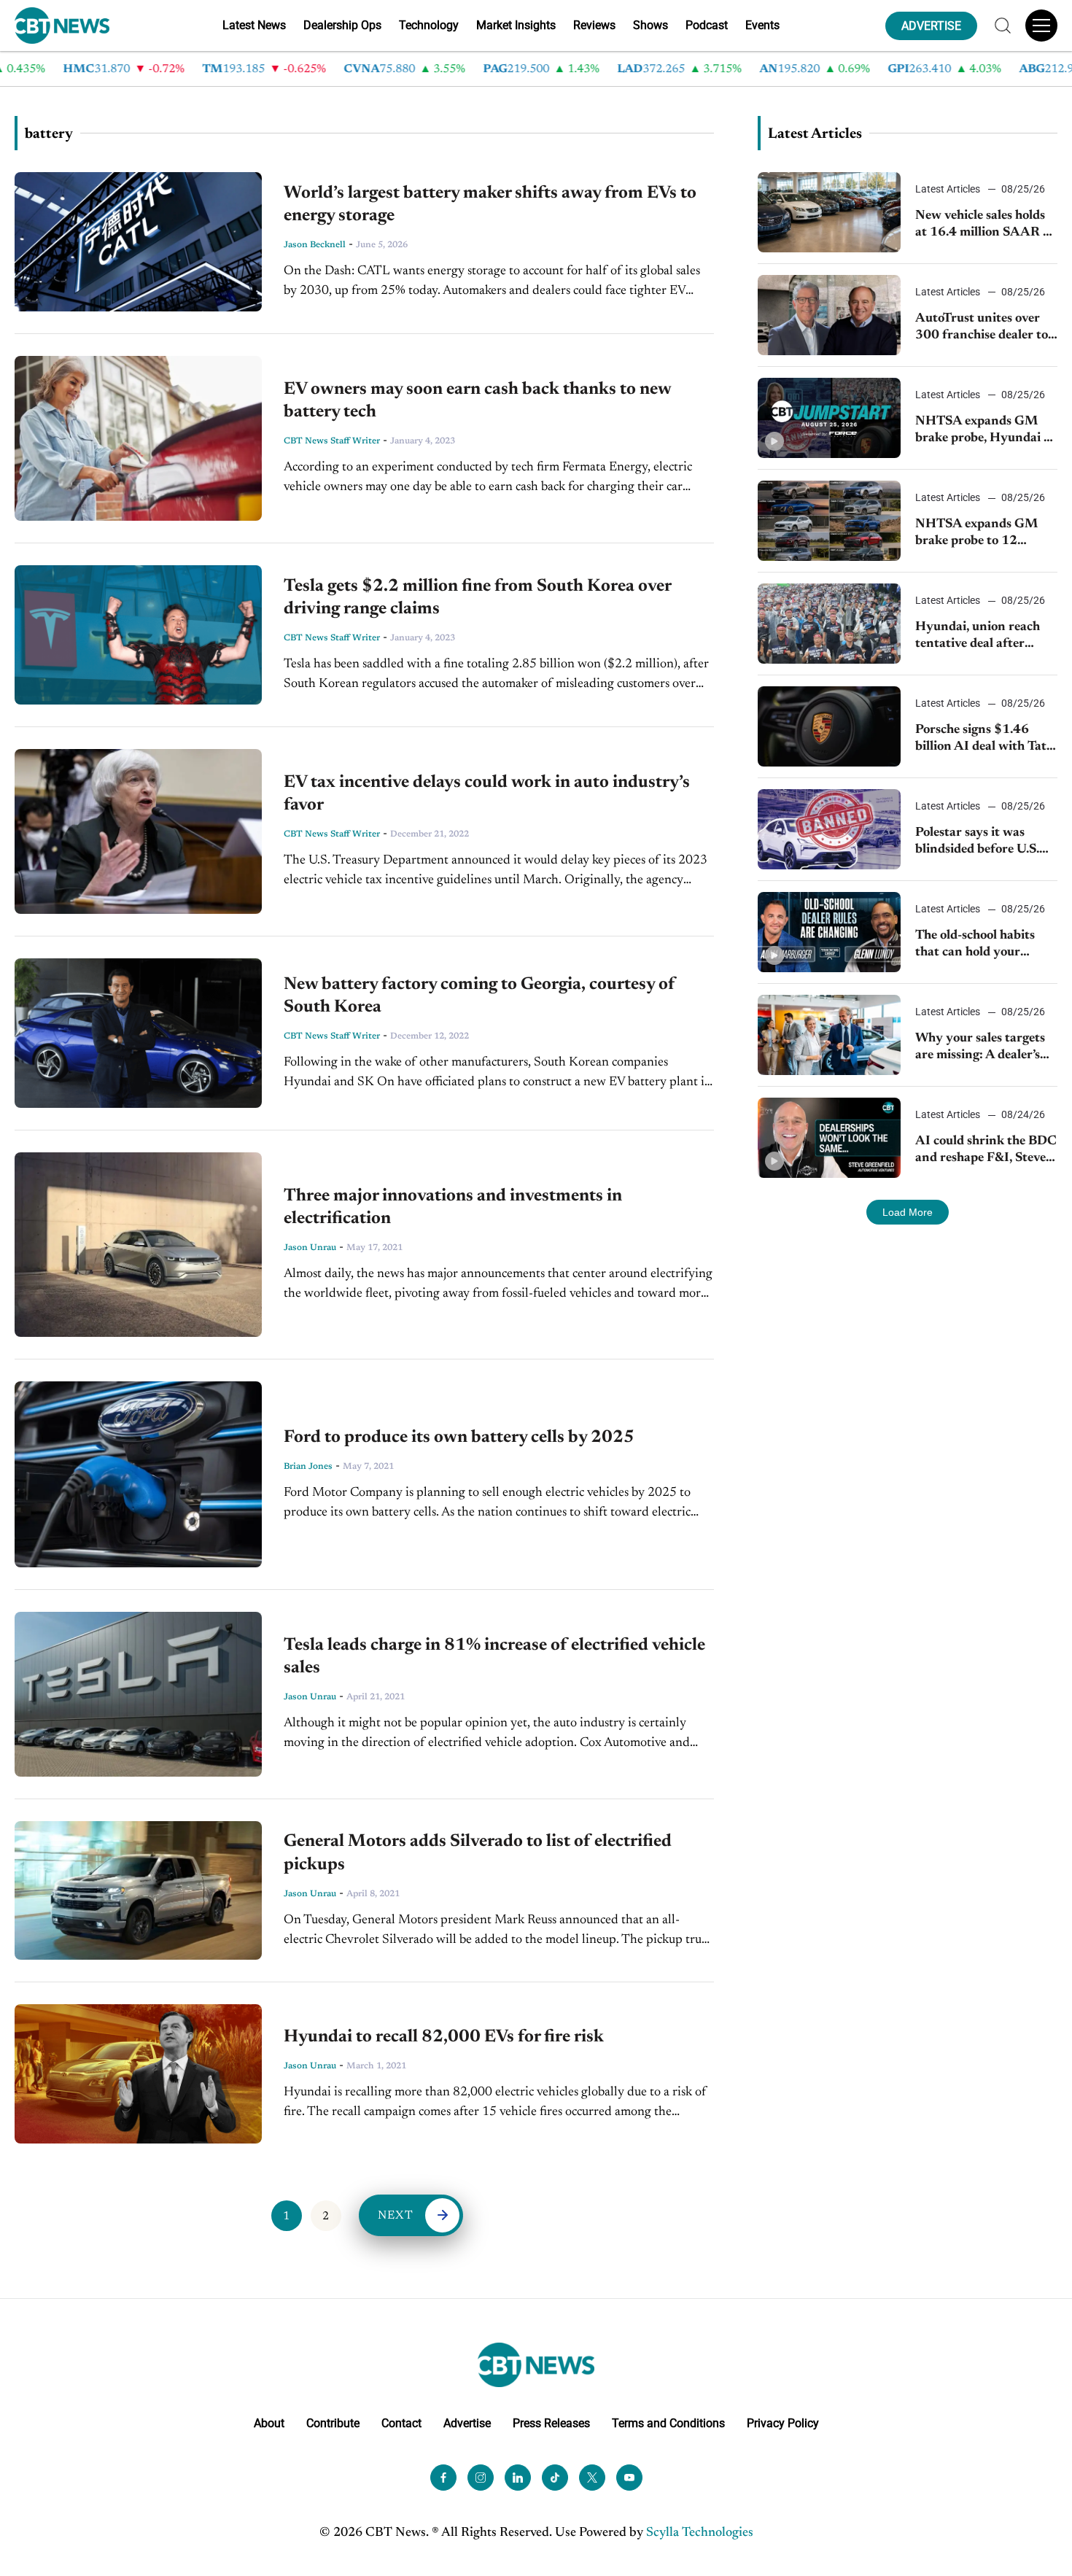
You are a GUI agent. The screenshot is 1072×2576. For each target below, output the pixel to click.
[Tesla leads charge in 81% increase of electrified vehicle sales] (138, 1694)
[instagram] (481, 2478)
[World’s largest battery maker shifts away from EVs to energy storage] (138, 242)
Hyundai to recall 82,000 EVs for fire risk (444, 2037)
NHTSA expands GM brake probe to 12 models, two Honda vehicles (976, 534)
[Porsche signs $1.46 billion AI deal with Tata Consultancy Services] (829, 726)
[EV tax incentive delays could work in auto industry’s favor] (138, 831)
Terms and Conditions (668, 2423)
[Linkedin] (518, 2478)
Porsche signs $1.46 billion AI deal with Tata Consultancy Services (984, 740)
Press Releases (551, 2423)
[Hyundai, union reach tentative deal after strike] (829, 624)
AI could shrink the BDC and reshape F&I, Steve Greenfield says (986, 1151)
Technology (429, 25)
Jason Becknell (315, 245)
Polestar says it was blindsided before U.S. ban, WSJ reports (977, 843)
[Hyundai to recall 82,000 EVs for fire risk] (138, 2074)
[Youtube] (629, 2478)
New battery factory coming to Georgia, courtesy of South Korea (479, 996)
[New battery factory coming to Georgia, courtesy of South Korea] (138, 1033)
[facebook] (443, 2478)
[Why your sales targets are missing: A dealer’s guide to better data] (829, 1035)
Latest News (254, 25)
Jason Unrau (310, 1248)
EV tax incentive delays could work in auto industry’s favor (487, 794)
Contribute (333, 2423)
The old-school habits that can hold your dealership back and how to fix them (985, 946)
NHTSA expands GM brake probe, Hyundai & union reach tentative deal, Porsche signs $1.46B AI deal (984, 431)
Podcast (707, 25)
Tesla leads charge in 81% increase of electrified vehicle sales (494, 1657)
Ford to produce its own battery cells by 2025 (459, 1438)
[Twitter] (592, 2478)
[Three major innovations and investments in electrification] (138, 1245)
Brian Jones (308, 1467)
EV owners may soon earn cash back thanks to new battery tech (477, 401)
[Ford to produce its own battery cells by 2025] (138, 1474)
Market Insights (516, 25)
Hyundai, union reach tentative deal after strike (978, 637)
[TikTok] (555, 2478)
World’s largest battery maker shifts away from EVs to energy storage (490, 205)
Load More (908, 1212)
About (269, 2423)
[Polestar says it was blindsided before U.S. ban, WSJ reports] (829, 829)
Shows (650, 25)
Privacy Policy (783, 2423)
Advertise (467, 2423)
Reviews (594, 25)
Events (762, 25)
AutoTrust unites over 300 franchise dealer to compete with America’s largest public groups (982, 329)
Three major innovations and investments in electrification (453, 1207)
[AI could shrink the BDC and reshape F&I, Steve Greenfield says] (829, 1138)
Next (396, 2216)
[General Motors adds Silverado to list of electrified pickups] (138, 1890)
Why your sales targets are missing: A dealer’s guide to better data (980, 1048)
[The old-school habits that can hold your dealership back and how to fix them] (829, 932)
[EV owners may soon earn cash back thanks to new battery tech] (138, 438)
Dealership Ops (342, 25)
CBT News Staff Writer (332, 441)
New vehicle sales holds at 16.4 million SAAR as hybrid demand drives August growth (985, 226)
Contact (401, 2423)
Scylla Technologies (700, 2533)
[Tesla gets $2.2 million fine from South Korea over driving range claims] (138, 635)
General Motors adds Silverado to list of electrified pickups (478, 1853)
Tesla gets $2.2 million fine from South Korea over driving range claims (477, 598)
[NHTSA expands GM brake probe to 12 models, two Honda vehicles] (829, 521)
